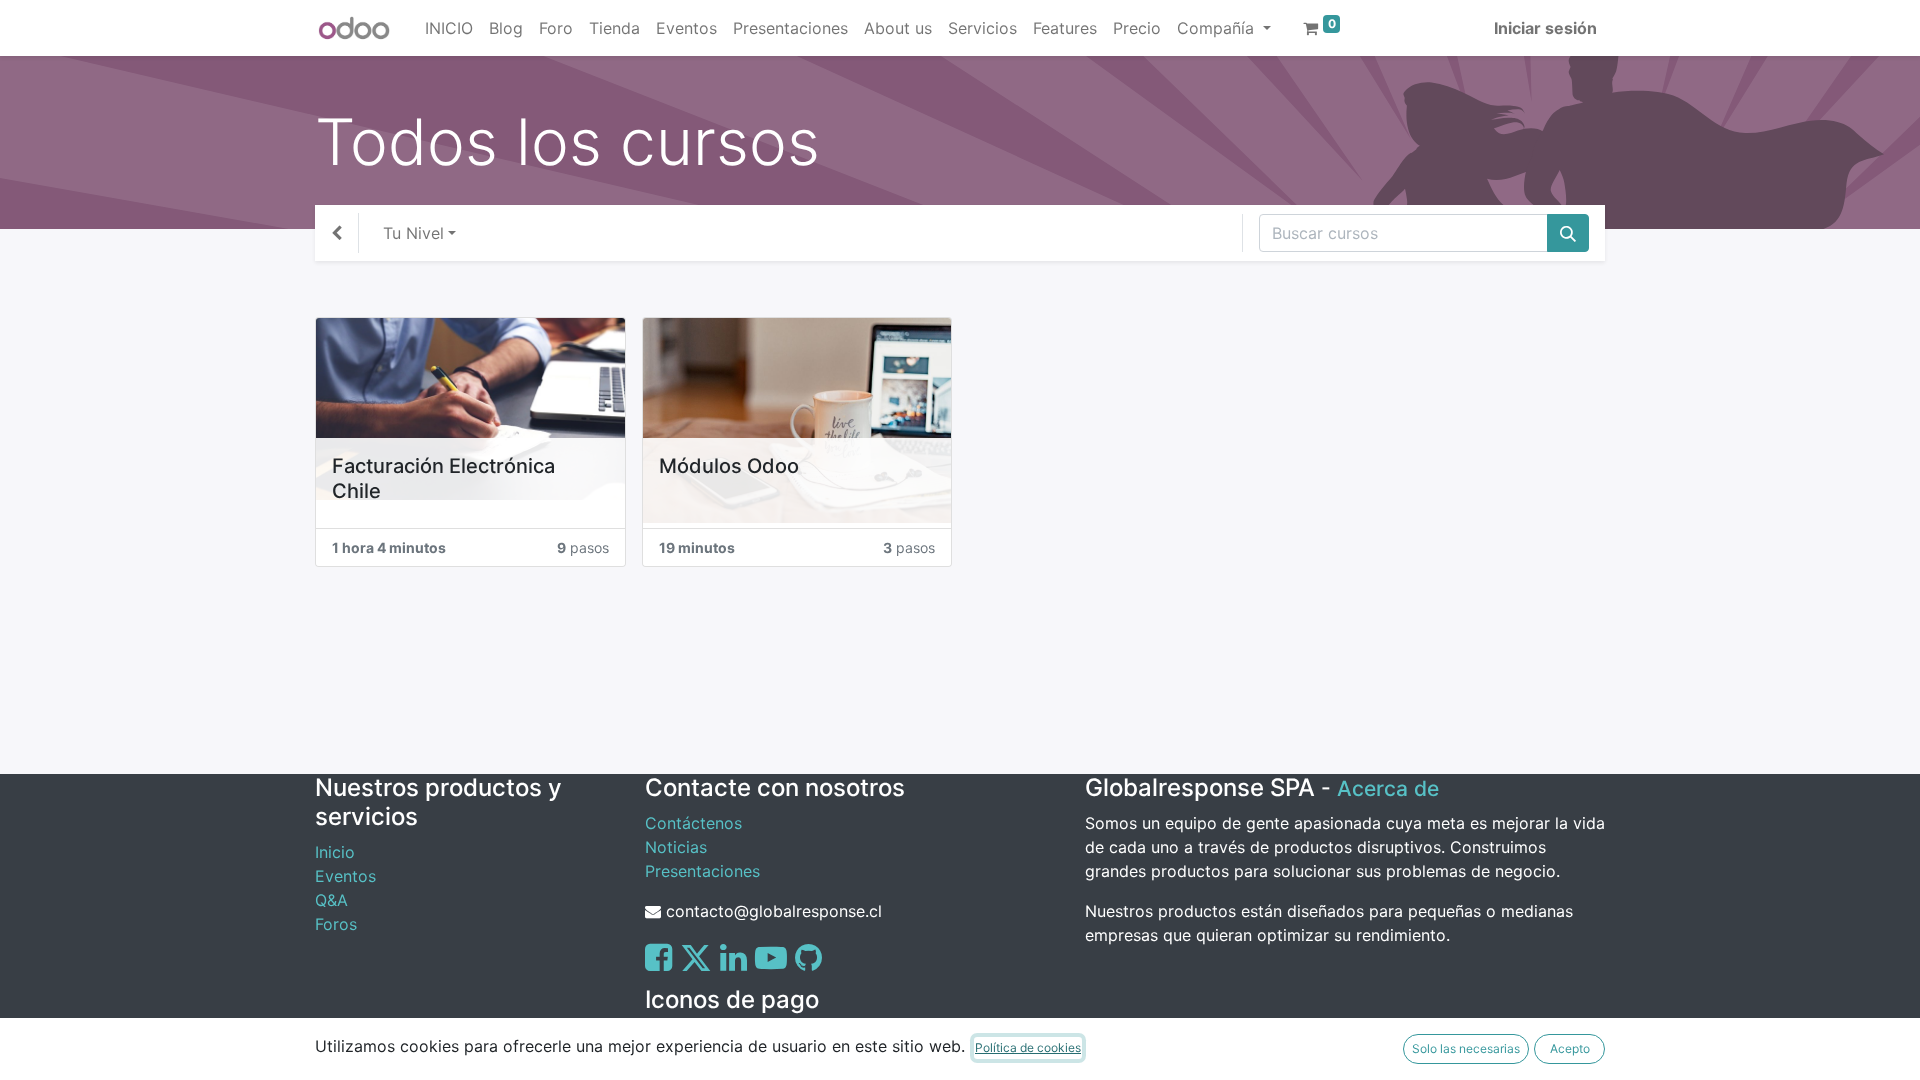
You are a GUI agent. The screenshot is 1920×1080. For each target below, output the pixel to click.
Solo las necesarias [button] (1466, 1048)
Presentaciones (702, 871)
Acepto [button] (1570, 1048)
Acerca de (1388, 788)
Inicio (335, 852)
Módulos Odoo (729, 466)
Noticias (676, 847)
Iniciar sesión (1545, 28)
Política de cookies (1028, 1047)
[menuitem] (449, 28)
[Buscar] (1568, 233)
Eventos (345, 876)
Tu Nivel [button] (413, 233)
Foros (336, 924)
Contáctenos (693, 823)
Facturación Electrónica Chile (443, 478)
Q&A (331, 900)
